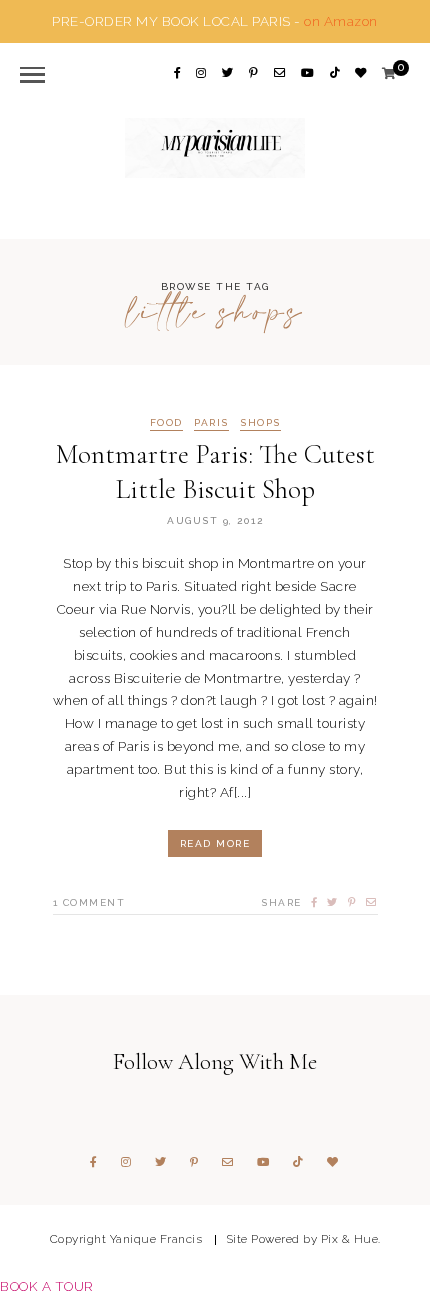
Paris (211, 423)
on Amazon (341, 21)
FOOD (166, 423)
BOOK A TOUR (47, 1286)
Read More (215, 843)
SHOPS (260, 423)
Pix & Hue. (351, 1239)
